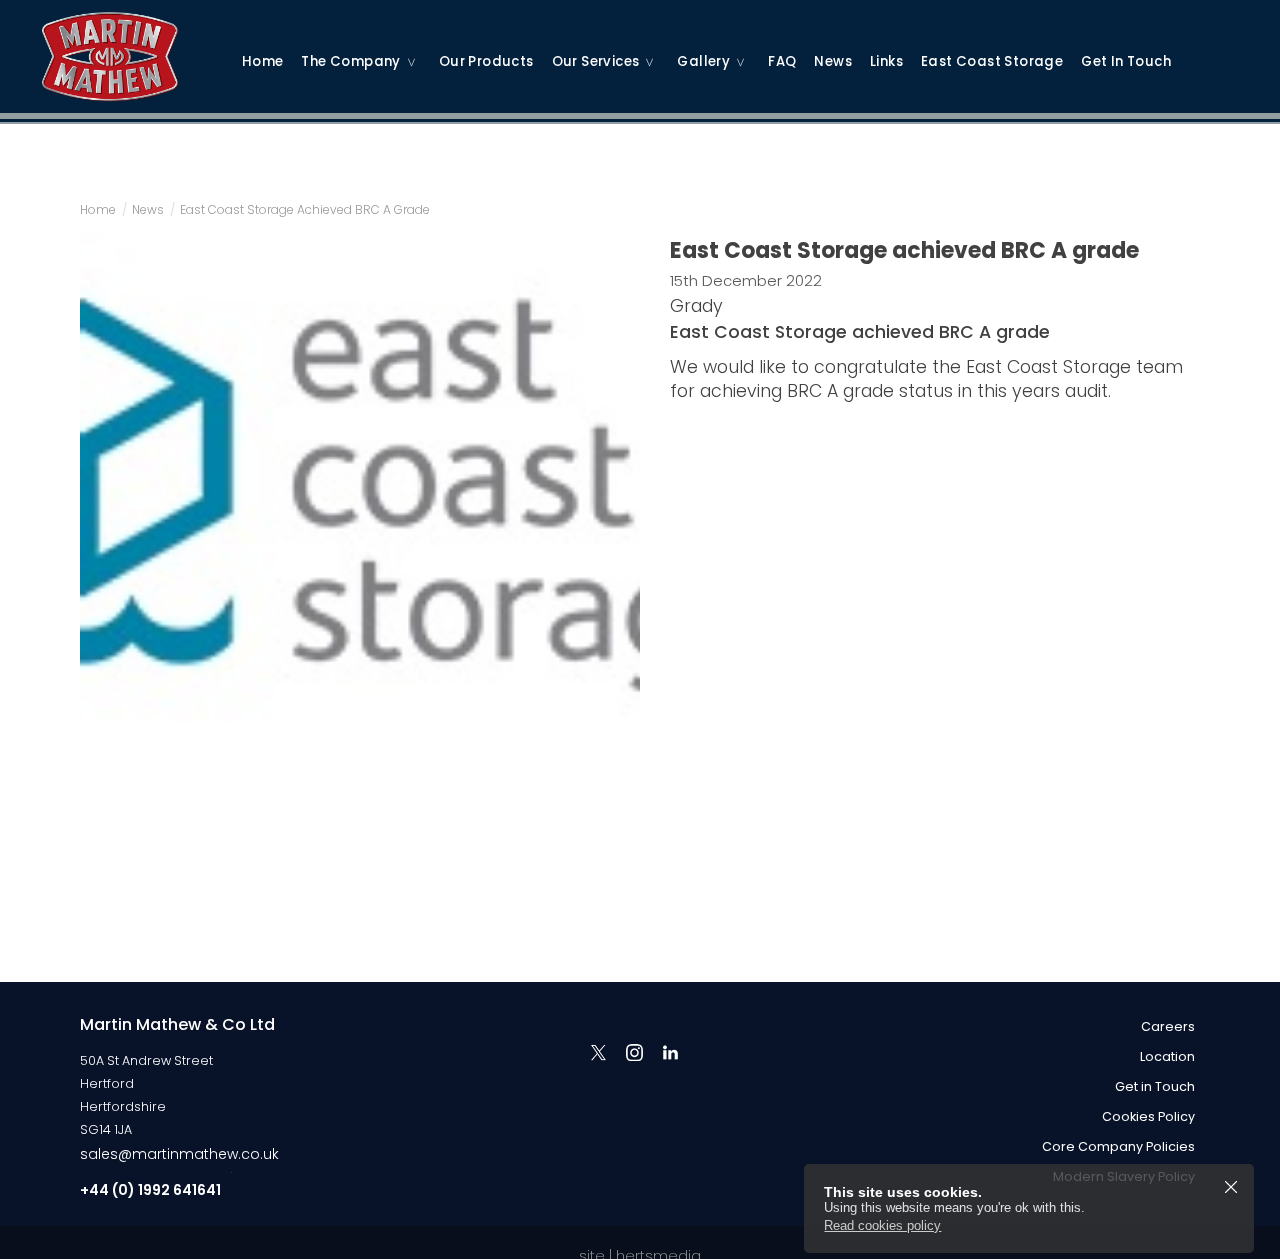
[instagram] (634, 1052)
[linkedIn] (670, 1052)
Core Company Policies (1118, 1146)
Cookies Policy (1148, 1116)
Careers (1168, 1026)
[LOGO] (130, 45)
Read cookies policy (882, 1225)
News (833, 61)
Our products (486, 61)
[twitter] (598, 1052)
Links (886, 61)
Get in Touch (1126, 61)
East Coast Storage (992, 61)
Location (1167, 1056)
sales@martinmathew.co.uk (179, 1154)
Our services (596, 61)
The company (350, 61)
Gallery (703, 61)
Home (263, 61)
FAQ (782, 61)
